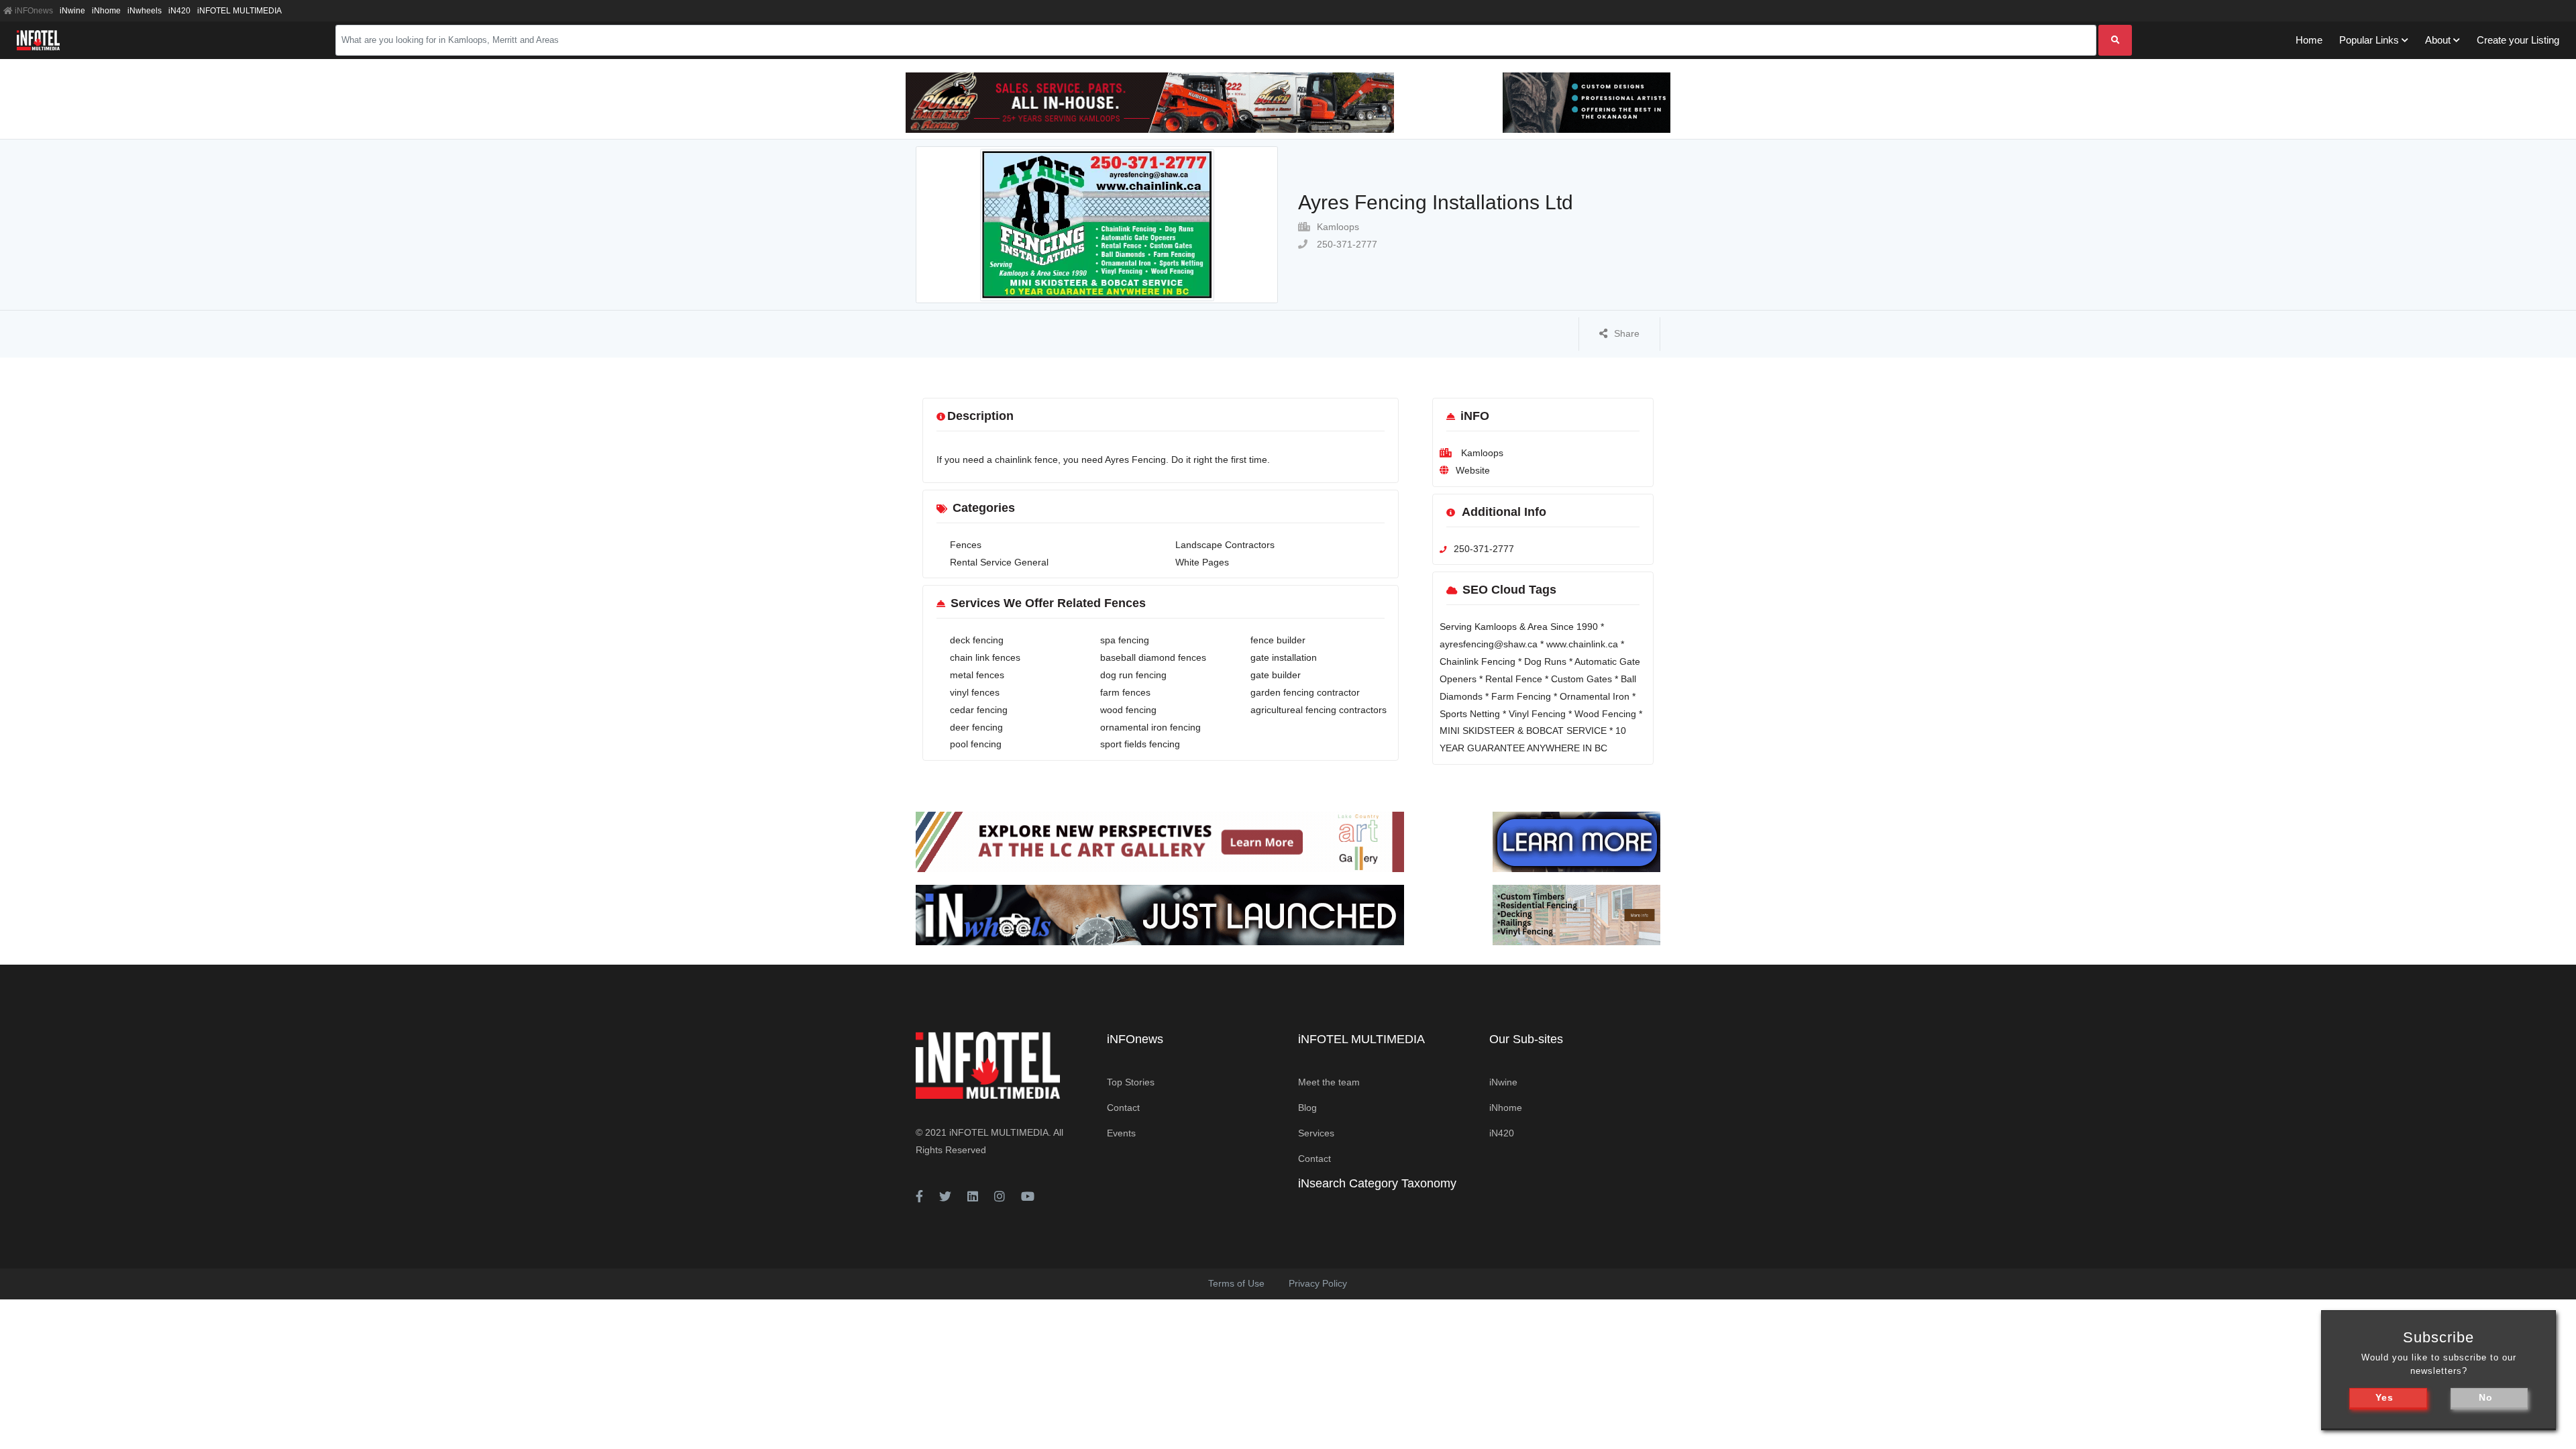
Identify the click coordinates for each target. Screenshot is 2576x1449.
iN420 (179, 11)
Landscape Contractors (1225, 545)
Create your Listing (2518, 40)
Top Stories (1131, 1082)
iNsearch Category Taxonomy (1377, 1183)
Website (1473, 470)
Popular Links (2369, 40)
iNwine (72, 11)
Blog (1307, 1108)
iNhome (106, 11)
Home (2309, 40)
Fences (966, 545)
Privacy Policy (1318, 1283)
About (2438, 40)
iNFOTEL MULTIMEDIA (239, 11)
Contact (1123, 1108)
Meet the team (1329, 1082)
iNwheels (145, 11)
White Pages (1202, 562)
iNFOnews (33, 11)
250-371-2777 (1346, 244)
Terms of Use (1236, 1283)
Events (1121, 1133)
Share (1627, 333)
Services (1316, 1133)
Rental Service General (999, 562)
